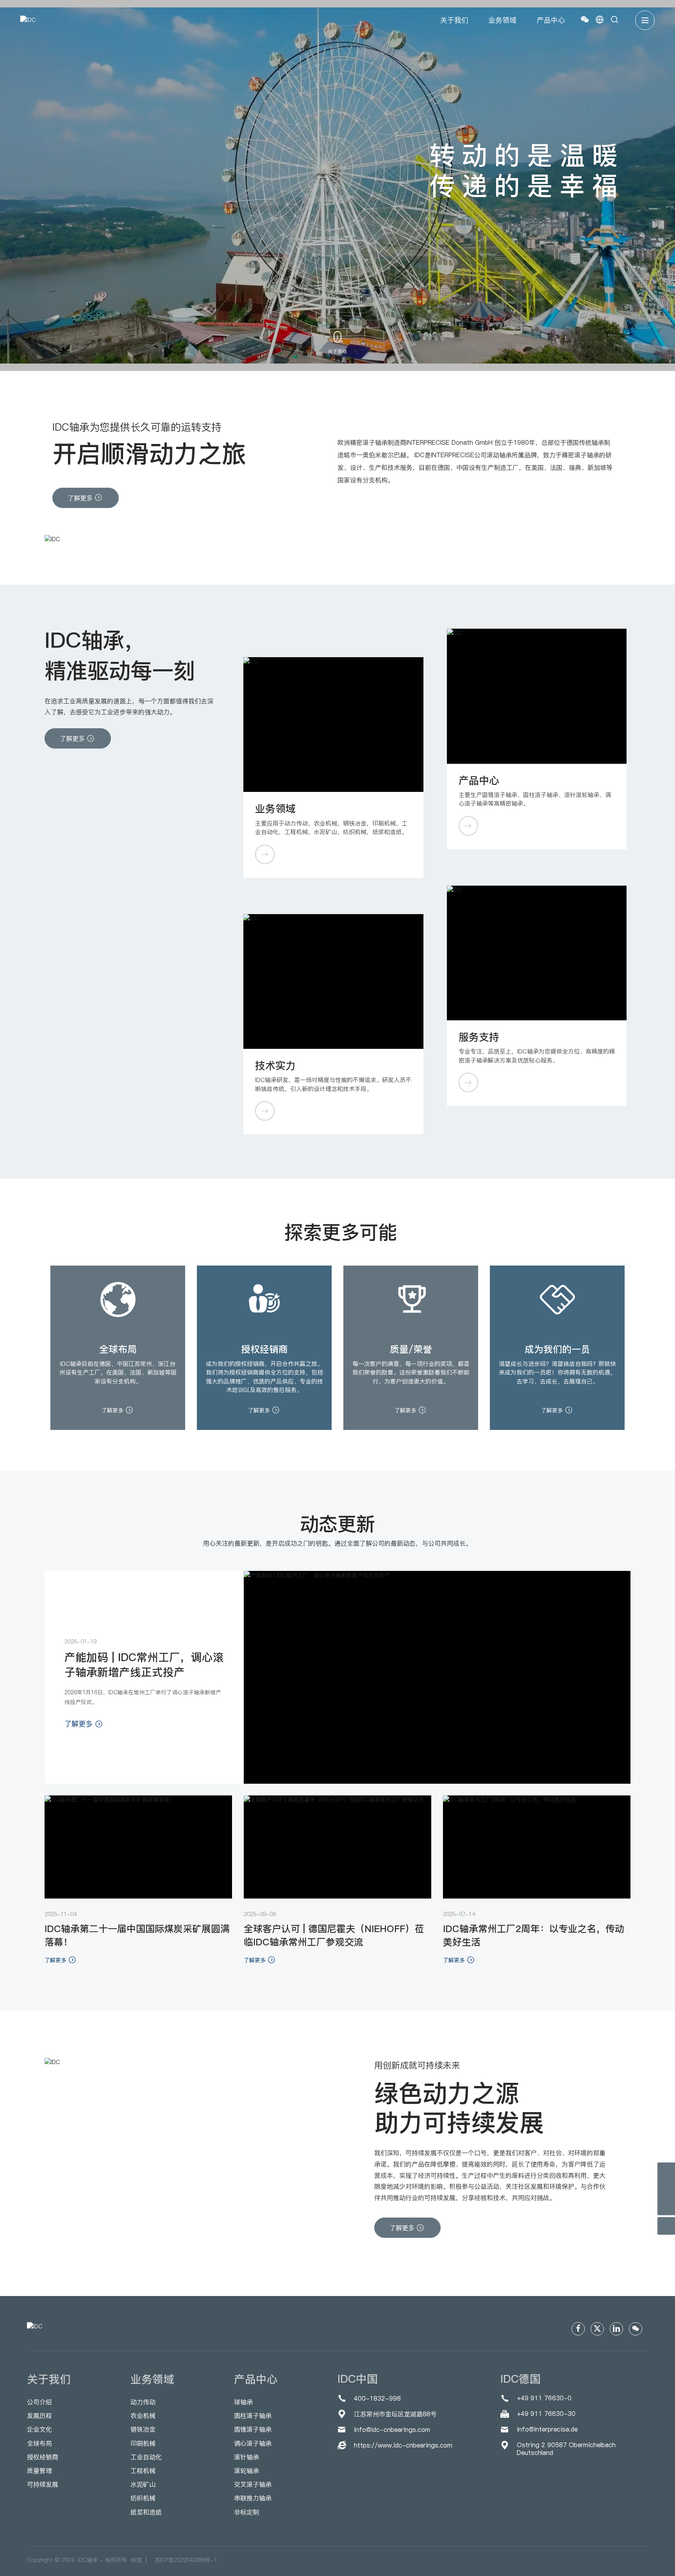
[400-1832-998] (666, 2171)
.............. (264, 855)
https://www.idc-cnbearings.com (403, 2445)
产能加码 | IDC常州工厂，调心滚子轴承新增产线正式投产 (144, 1665)
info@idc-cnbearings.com (392, 2430)
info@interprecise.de (547, 2429)
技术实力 (275, 1065)
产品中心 (479, 780)
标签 (138, 2560)
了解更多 (113, 1410)
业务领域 (275, 808)
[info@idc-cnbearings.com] (666, 2189)
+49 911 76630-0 (544, 2398)
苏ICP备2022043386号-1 (186, 2560)
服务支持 (479, 1037)
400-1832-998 (377, 2398)
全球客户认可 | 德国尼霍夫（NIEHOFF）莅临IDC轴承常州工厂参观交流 (334, 1935)
